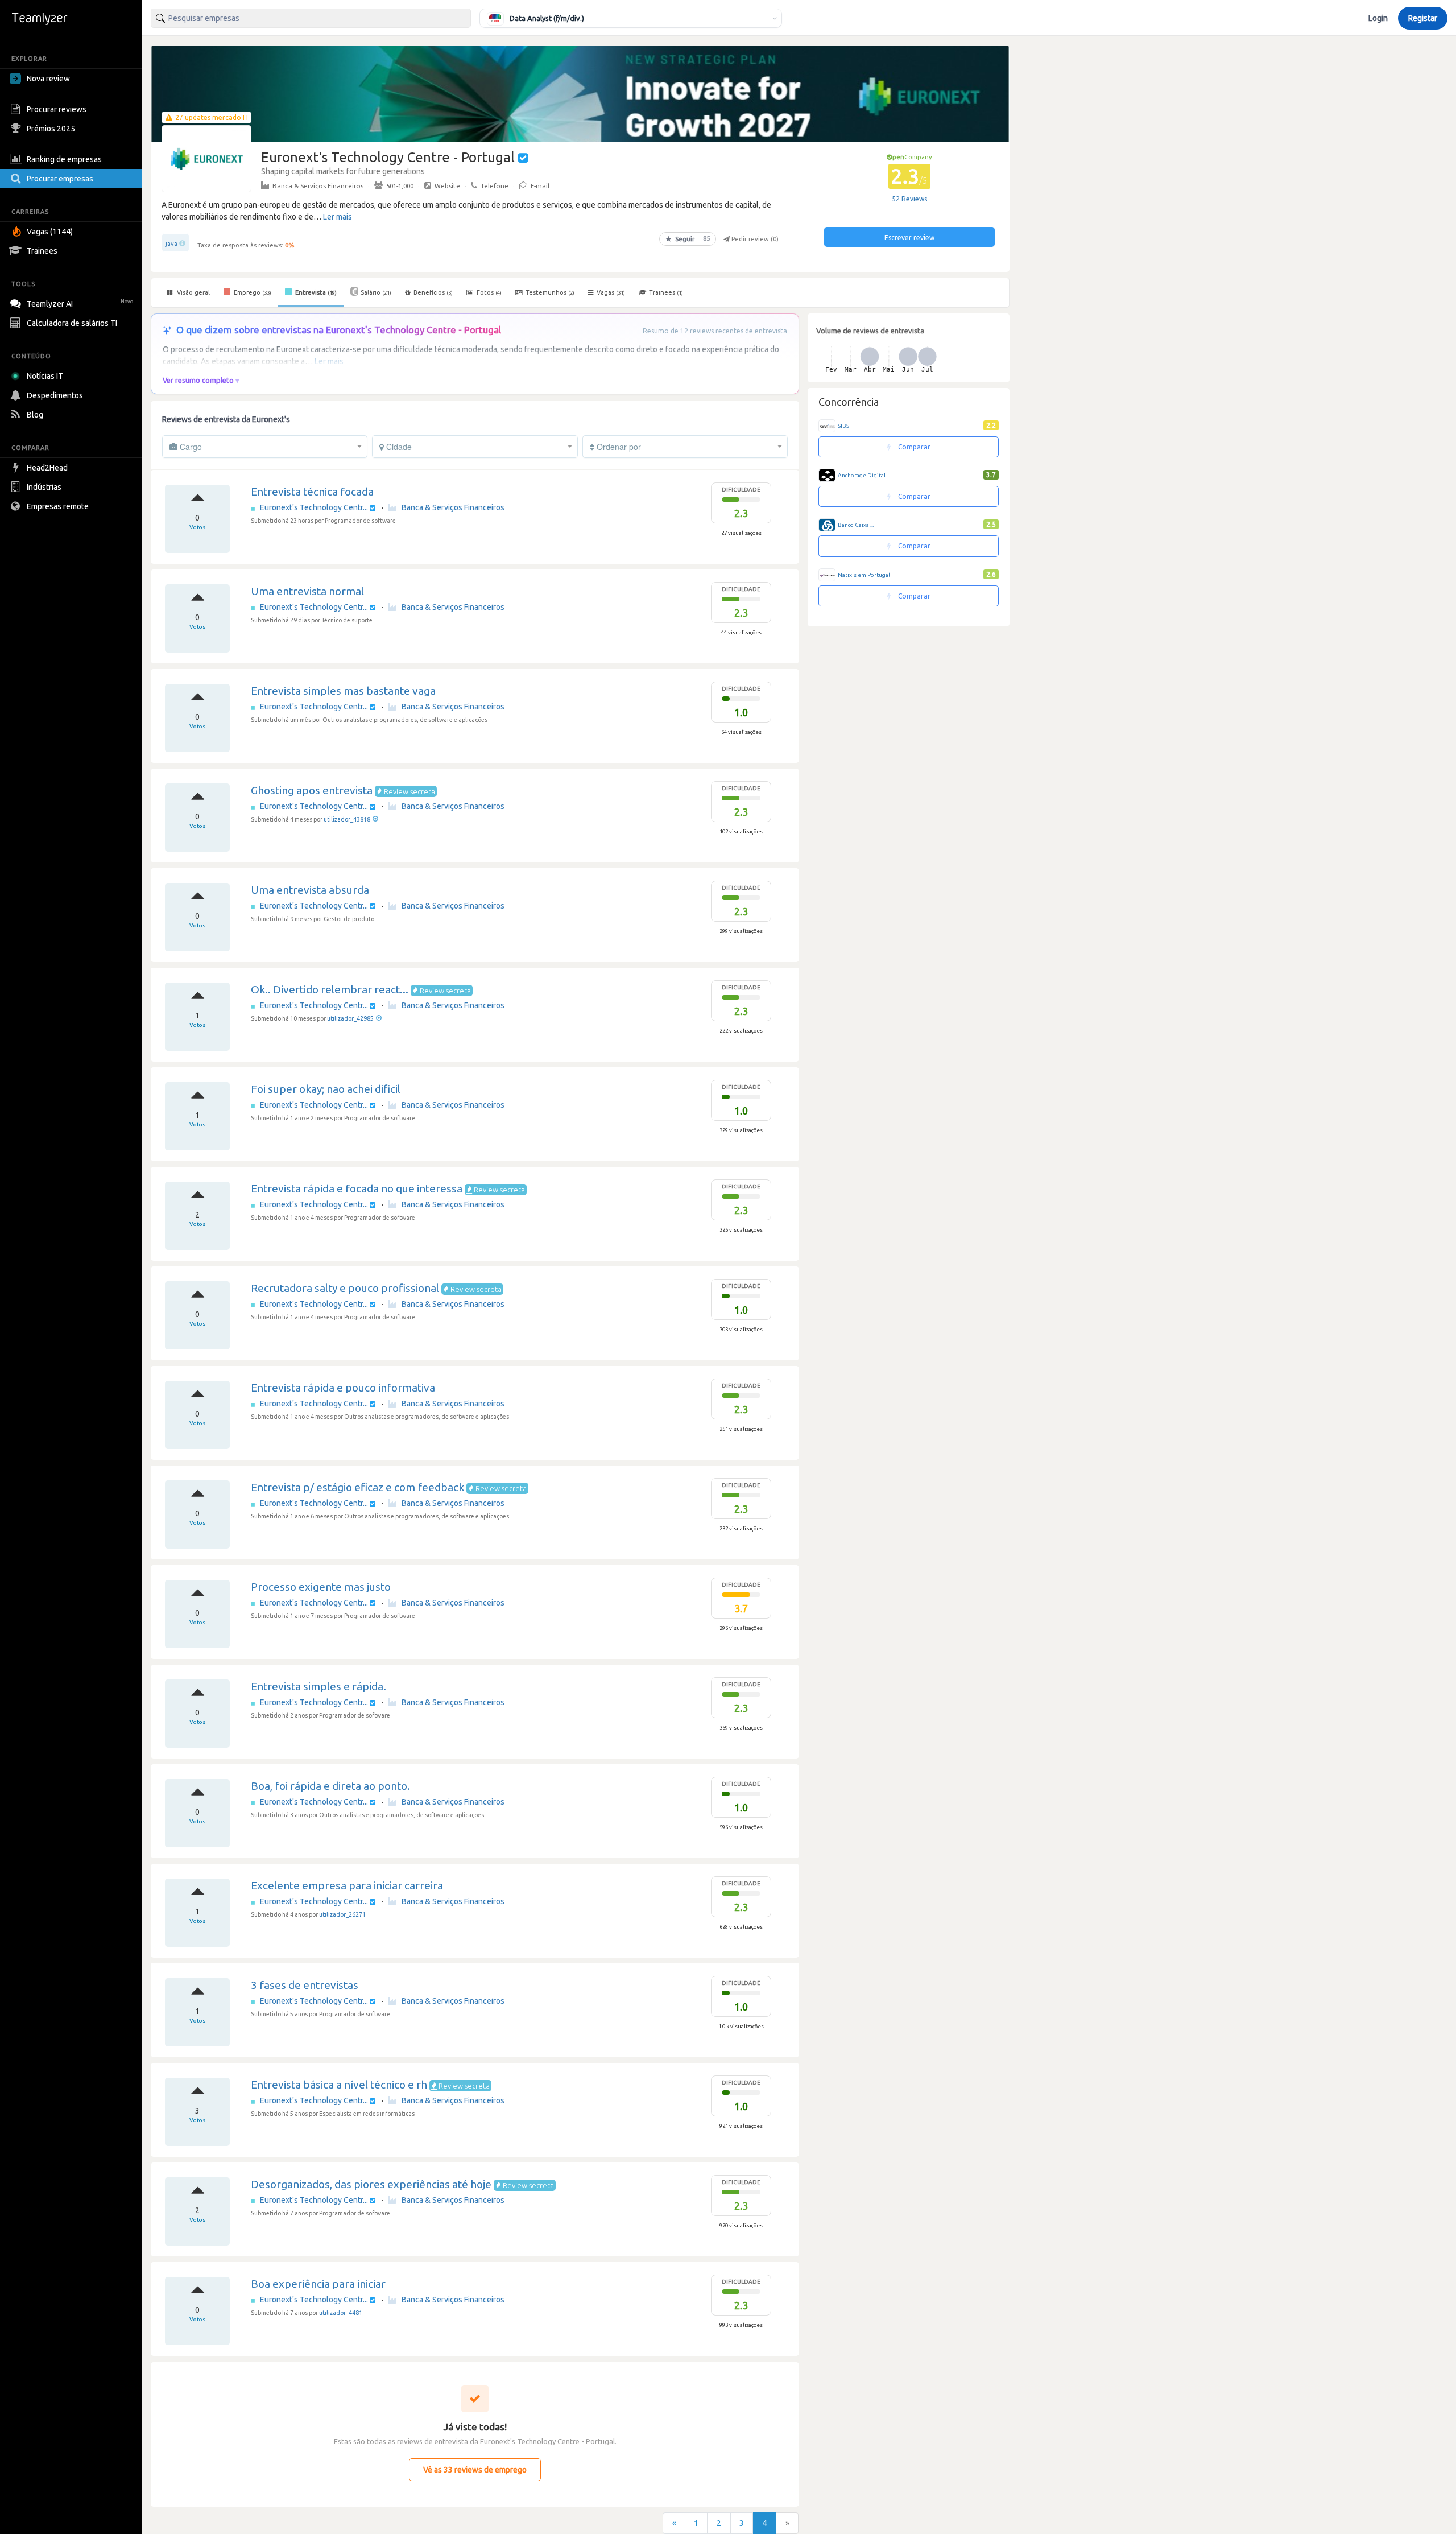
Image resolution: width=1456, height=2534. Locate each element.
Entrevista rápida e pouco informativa (343, 1388)
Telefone (495, 186)
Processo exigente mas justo (321, 1587)
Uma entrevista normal (307, 591)
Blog (35, 415)
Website (447, 186)
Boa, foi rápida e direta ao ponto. (330, 1786)
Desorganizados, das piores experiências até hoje (371, 2184)
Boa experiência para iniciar (318, 2284)
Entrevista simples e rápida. (318, 1686)
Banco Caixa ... (856, 525)
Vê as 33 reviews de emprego (475, 2470)
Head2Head (47, 468)
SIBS (843, 426)
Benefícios (433, 292)
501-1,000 (400, 186)
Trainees (42, 251)
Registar (1423, 18)
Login (1378, 18)
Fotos (488, 292)
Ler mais (338, 217)
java (171, 244)
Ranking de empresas (64, 159)
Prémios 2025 (51, 129)
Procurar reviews (57, 109)
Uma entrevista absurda (310, 890)
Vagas (611, 292)
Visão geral (193, 292)
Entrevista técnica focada (312, 492)
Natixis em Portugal (864, 575)
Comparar (913, 447)
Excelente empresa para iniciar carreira (347, 1885)
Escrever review (909, 238)
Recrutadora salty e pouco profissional (345, 1288)
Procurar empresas (60, 179)
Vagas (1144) (50, 232)
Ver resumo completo (198, 380)
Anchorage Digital (862, 475)
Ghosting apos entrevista (312, 790)
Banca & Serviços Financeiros (318, 186)
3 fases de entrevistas (305, 1985)
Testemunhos (549, 292)
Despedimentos (55, 395)
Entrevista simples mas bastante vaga (343, 691)
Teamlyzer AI (81, 304)
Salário (376, 292)
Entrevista (315, 292)
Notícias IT (45, 376)
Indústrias (44, 487)
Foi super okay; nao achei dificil (326, 1089)
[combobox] (311, 18)
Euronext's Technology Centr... (315, 507)
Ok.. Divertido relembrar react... (330, 989)
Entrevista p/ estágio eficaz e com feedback (357, 1487)
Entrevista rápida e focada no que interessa (357, 1188)
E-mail (540, 186)
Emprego (252, 292)
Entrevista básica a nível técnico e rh (339, 2085)
